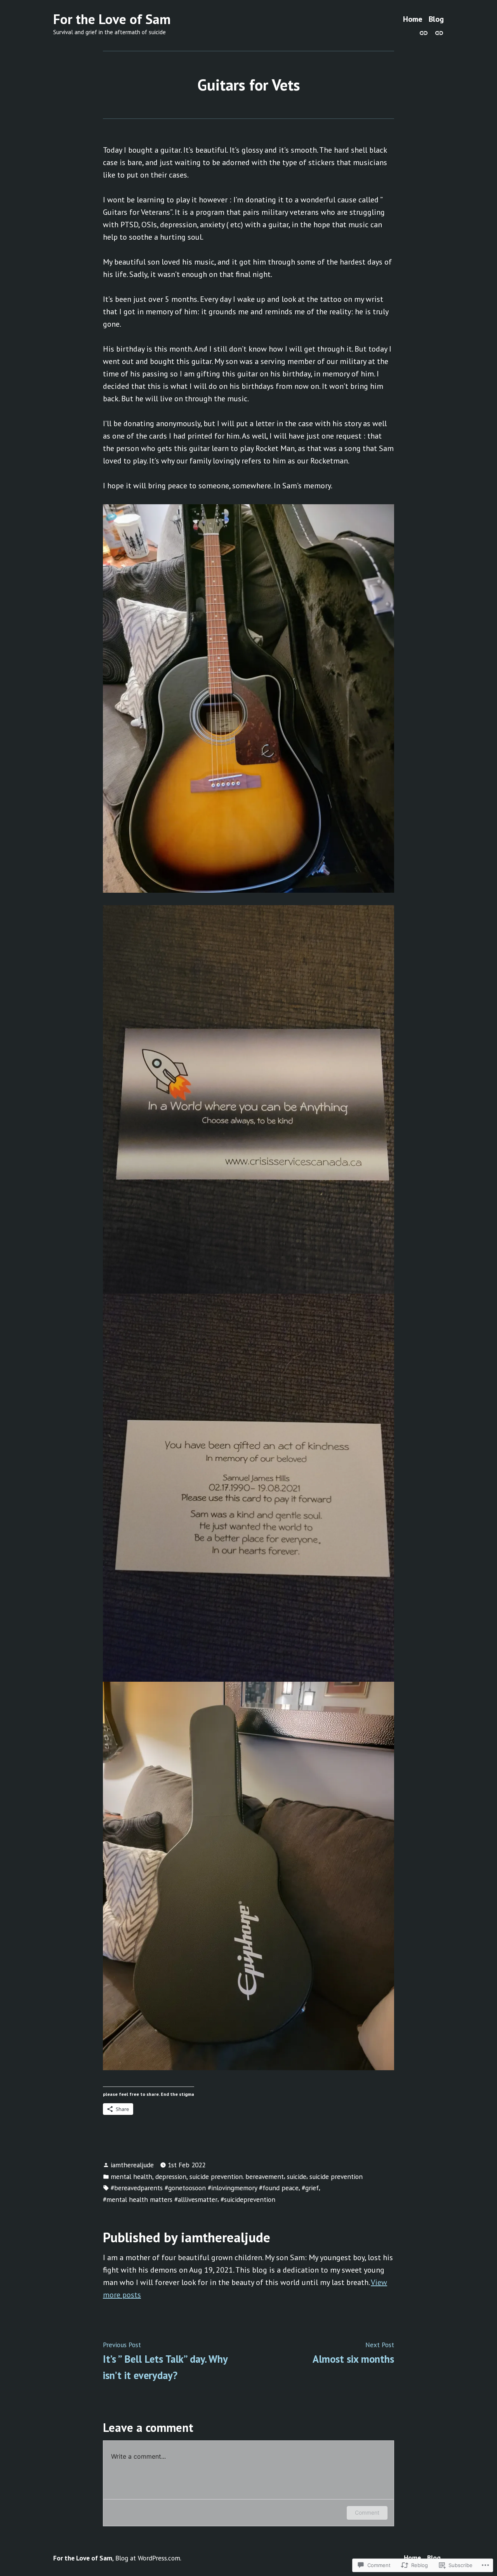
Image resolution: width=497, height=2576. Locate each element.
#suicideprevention (248, 2199)
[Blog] (438, 32)
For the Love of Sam (112, 19)
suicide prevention (336, 2176)
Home (413, 19)
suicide (297, 2176)
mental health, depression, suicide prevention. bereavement (197, 2176)
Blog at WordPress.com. (148, 2558)
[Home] (425, 32)
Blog (436, 19)
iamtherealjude (132, 2165)
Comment (367, 2512)
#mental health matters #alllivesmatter (160, 2199)
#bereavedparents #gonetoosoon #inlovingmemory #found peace (205, 2188)
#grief (310, 2188)
